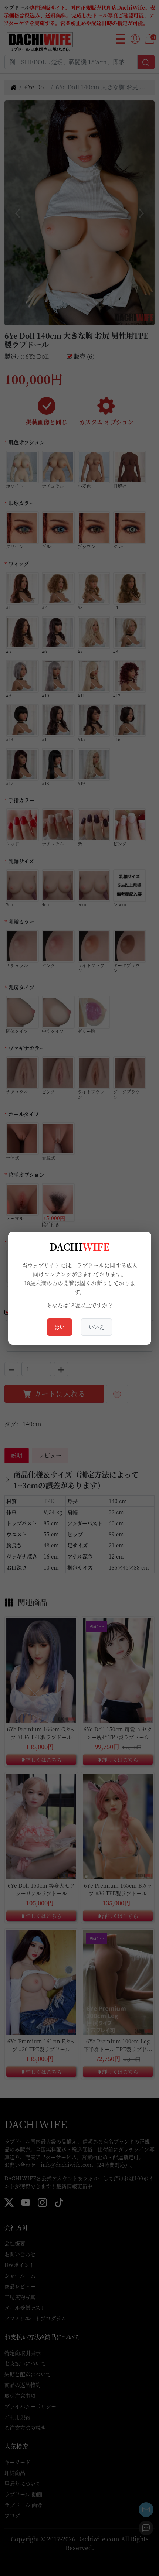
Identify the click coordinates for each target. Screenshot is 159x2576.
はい (60, 1327)
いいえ (97, 1327)
